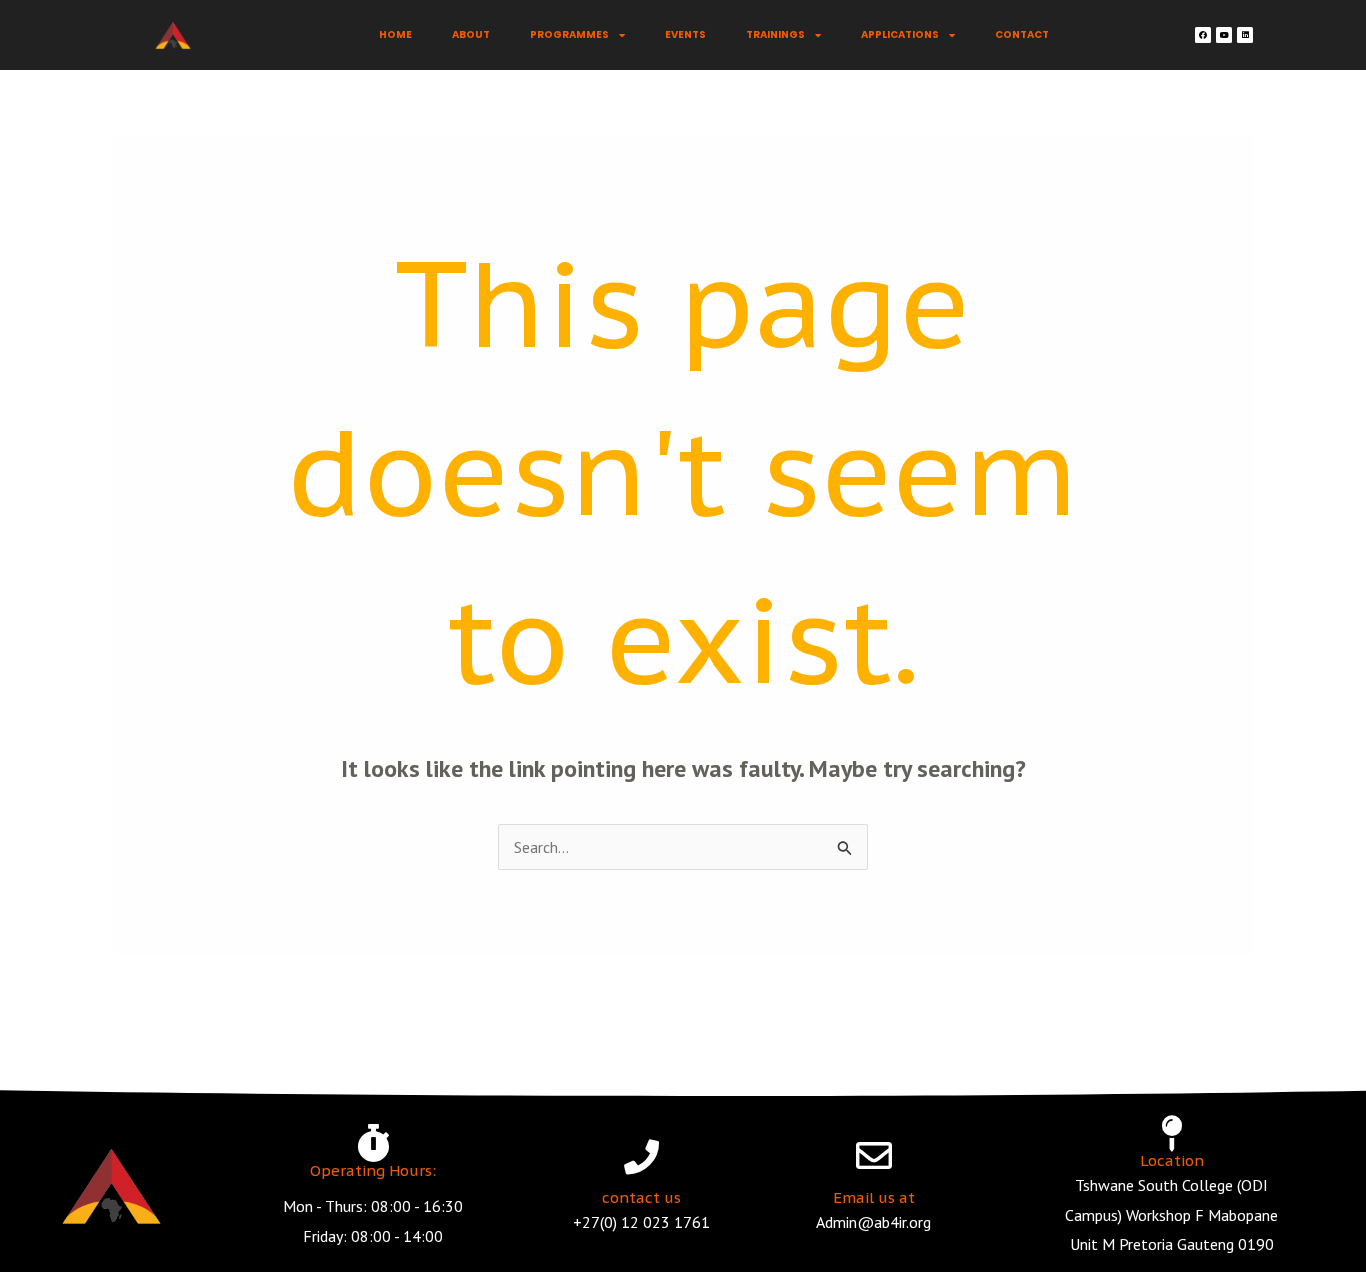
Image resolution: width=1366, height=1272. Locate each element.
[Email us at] (874, 1156)
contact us (641, 1197)
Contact (1022, 34)
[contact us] (641, 1156)
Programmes (569, 34)
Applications (900, 34)
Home (395, 34)
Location (1172, 1160)
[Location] (1172, 1134)
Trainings (775, 34)
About (471, 34)
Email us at (874, 1197)
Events (685, 34)
